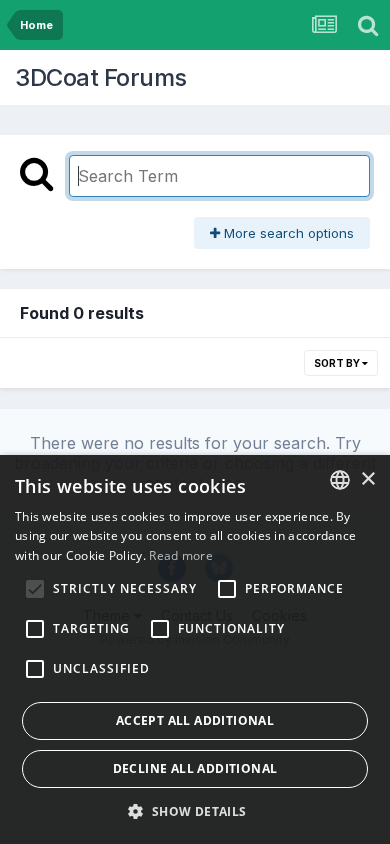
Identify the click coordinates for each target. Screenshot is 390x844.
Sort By (338, 363)
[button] (194, 811)
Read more (181, 555)
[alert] (195, 649)
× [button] (367, 479)
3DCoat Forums (101, 77)
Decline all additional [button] (195, 768)
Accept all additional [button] (195, 720)
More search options (287, 233)
